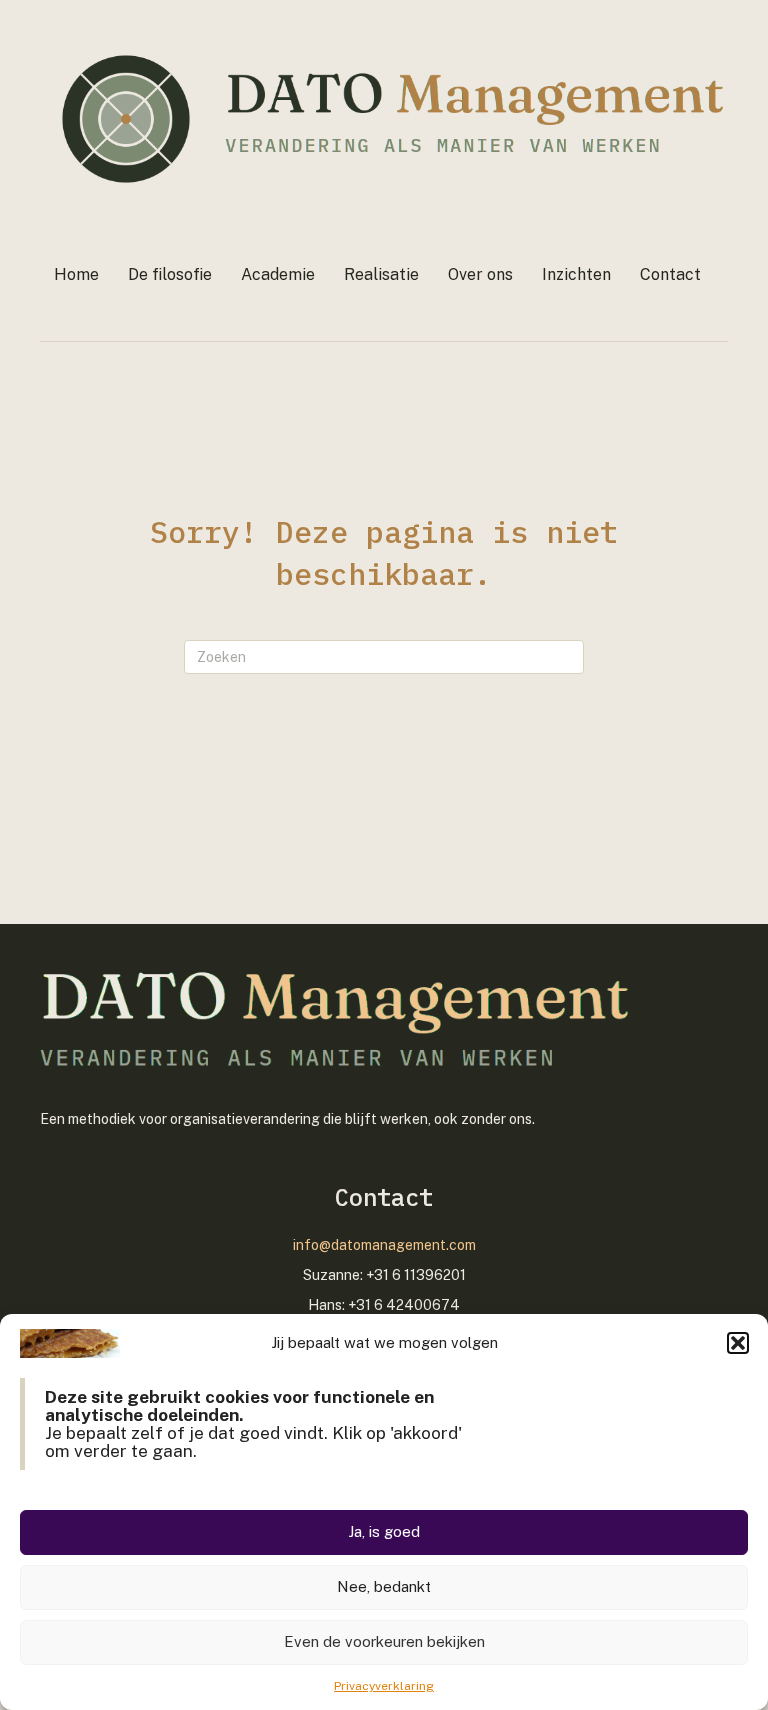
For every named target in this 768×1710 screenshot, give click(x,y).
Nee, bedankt (384, 1586)
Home (76, 274)
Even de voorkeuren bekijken (384, 1641)
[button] (738, 1343)
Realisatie (381, 274)
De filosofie (170, 274)
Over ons (480, 274)
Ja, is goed (384, 1531)
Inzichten (576, 274)
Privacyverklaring (384, 1686)
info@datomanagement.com (384, 1245)
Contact (670, 274)
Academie (278, 274)
